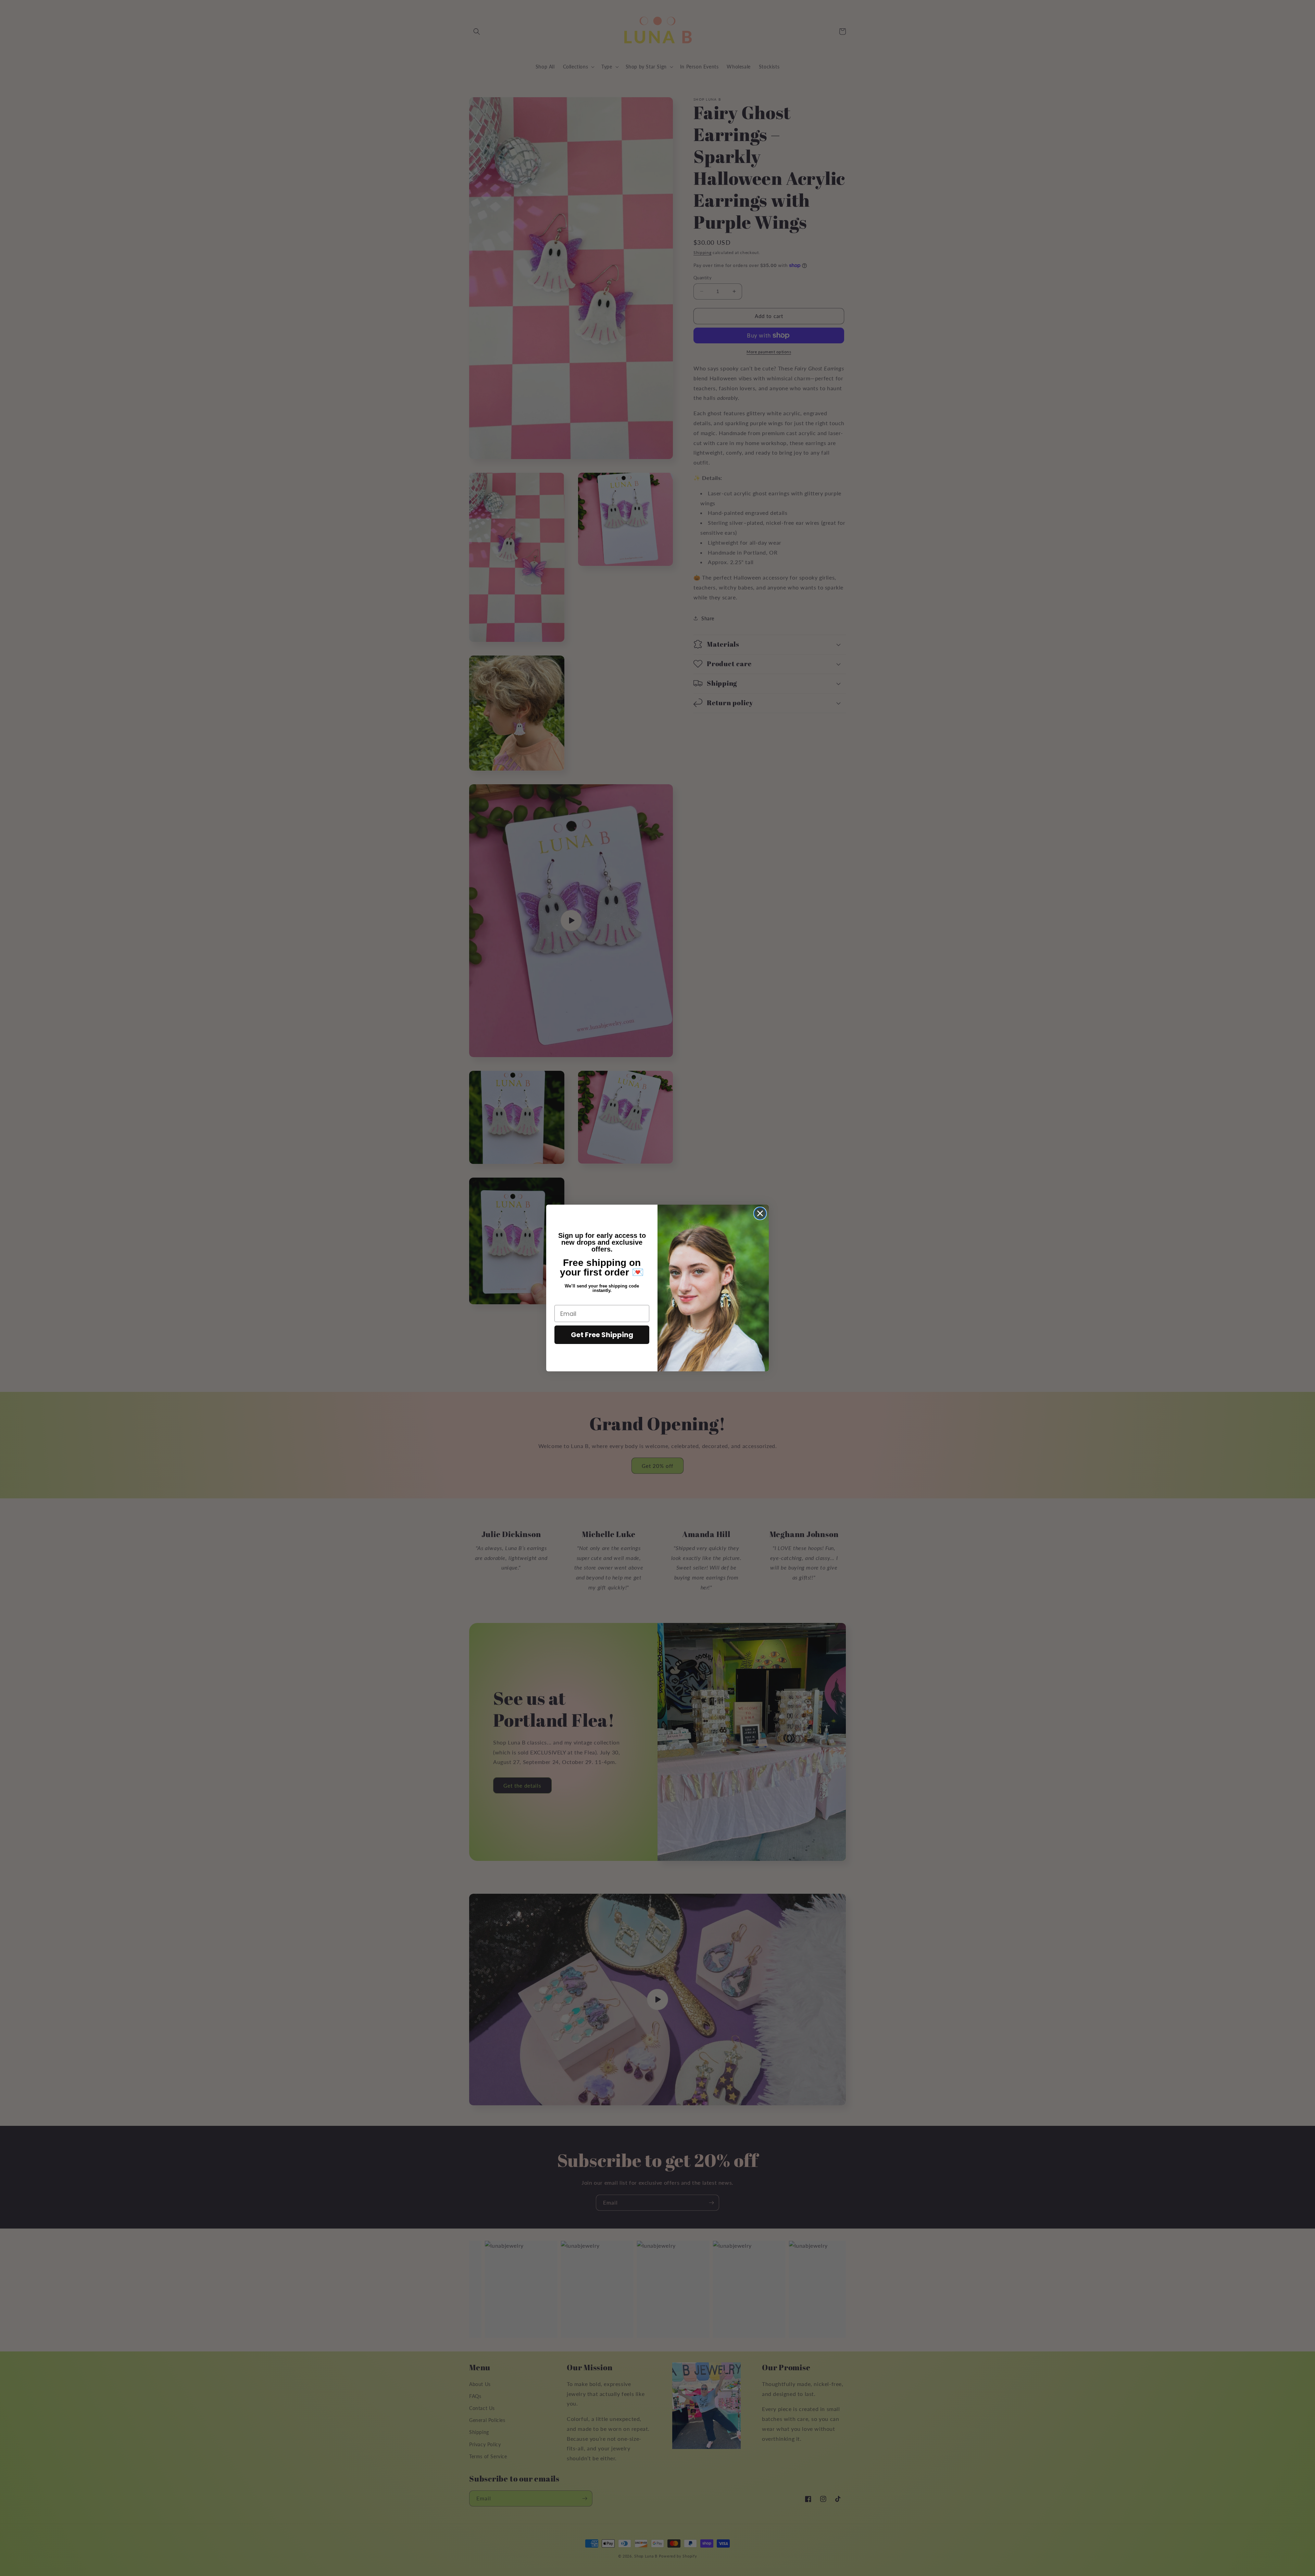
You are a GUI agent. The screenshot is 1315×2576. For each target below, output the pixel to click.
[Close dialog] (760, 1213)
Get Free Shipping (602, 1335)
